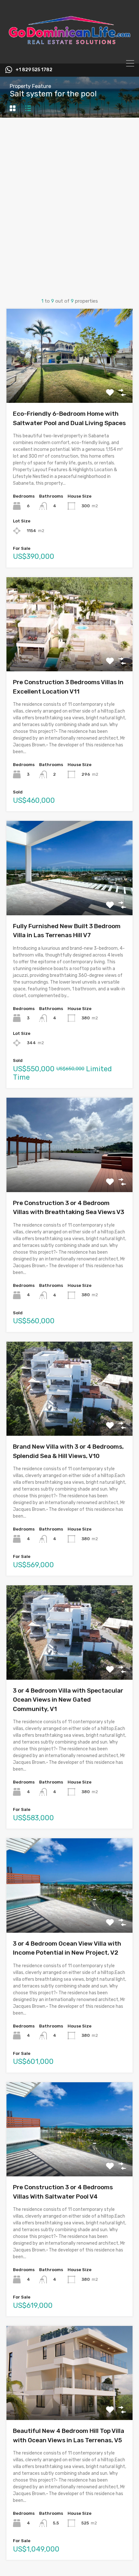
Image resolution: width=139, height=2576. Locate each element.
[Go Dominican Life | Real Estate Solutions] (69, 56)
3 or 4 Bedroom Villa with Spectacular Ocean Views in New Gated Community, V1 (68, 1700)
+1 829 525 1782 (34, 70)
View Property (70, 384)
